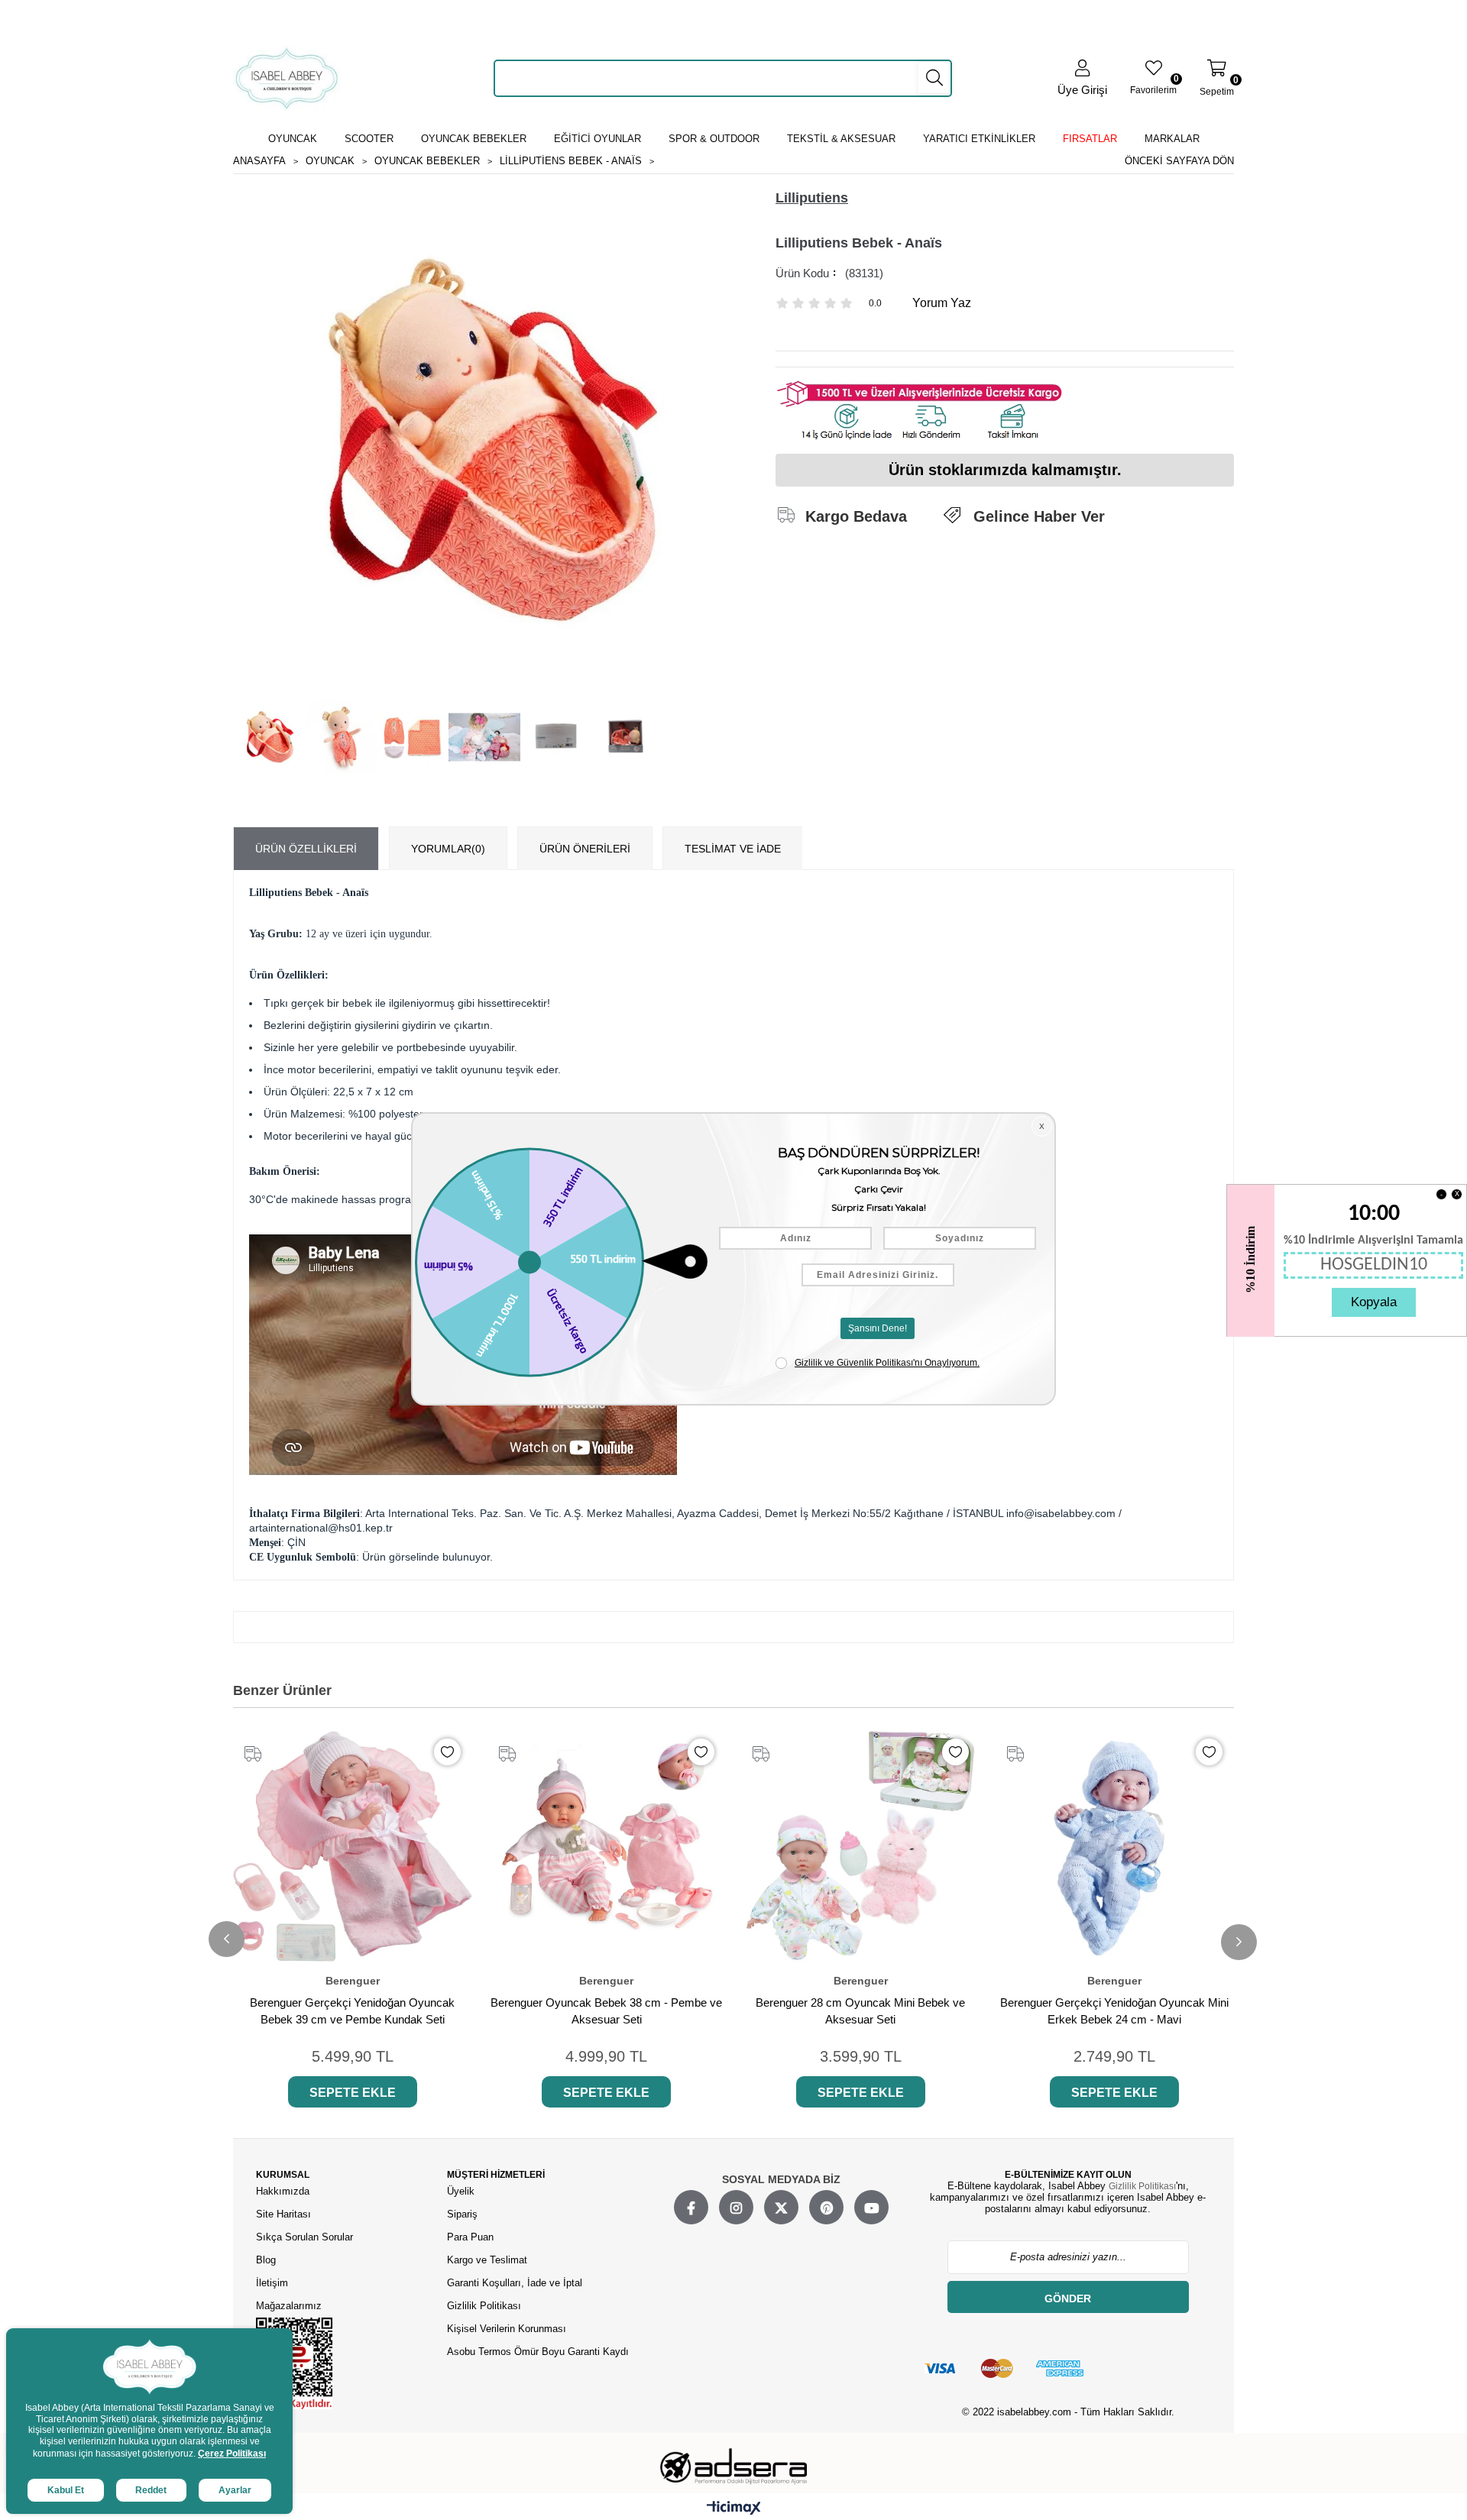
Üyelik (461, 2191)
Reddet (151, 2490)
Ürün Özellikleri (306, 849)
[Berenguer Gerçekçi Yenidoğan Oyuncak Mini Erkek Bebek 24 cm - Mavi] (1115, 1847)
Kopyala (1374, 1302)
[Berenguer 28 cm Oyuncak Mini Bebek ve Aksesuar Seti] (861, 1847)
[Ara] (934, 78)
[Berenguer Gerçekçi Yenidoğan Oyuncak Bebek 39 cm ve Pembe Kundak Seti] (353, 1847)
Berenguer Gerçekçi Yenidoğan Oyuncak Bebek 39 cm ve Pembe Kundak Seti (352, 2011)
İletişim (272, 2283)
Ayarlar (235, 2490)
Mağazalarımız (289, 2306)
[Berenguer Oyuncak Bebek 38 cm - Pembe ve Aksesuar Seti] (607, 1847)
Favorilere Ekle (447, 1752)
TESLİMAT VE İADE (733, 849)
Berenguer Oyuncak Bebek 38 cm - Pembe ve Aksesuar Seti (606, 2011)
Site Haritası (285, 2214)
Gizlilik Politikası (484, 2306)
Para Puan (470, 2237)
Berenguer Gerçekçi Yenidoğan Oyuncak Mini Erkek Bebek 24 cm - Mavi (1114, 2011)
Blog (266, 2260)
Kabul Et (66, 2490)
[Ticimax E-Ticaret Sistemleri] (734, 2509)
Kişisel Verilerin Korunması (507, 2329)
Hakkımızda (283, 2191)
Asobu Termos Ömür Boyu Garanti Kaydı (538, 2352)
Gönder (1068, 2298)
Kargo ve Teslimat (487, 2260)
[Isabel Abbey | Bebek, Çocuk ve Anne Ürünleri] (287, 78)
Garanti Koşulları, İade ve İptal (515, 2283)
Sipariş (462, 2214)
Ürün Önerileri (585, 849)
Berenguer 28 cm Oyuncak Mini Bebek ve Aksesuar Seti (860, 2011)
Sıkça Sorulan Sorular (304, 2237)
